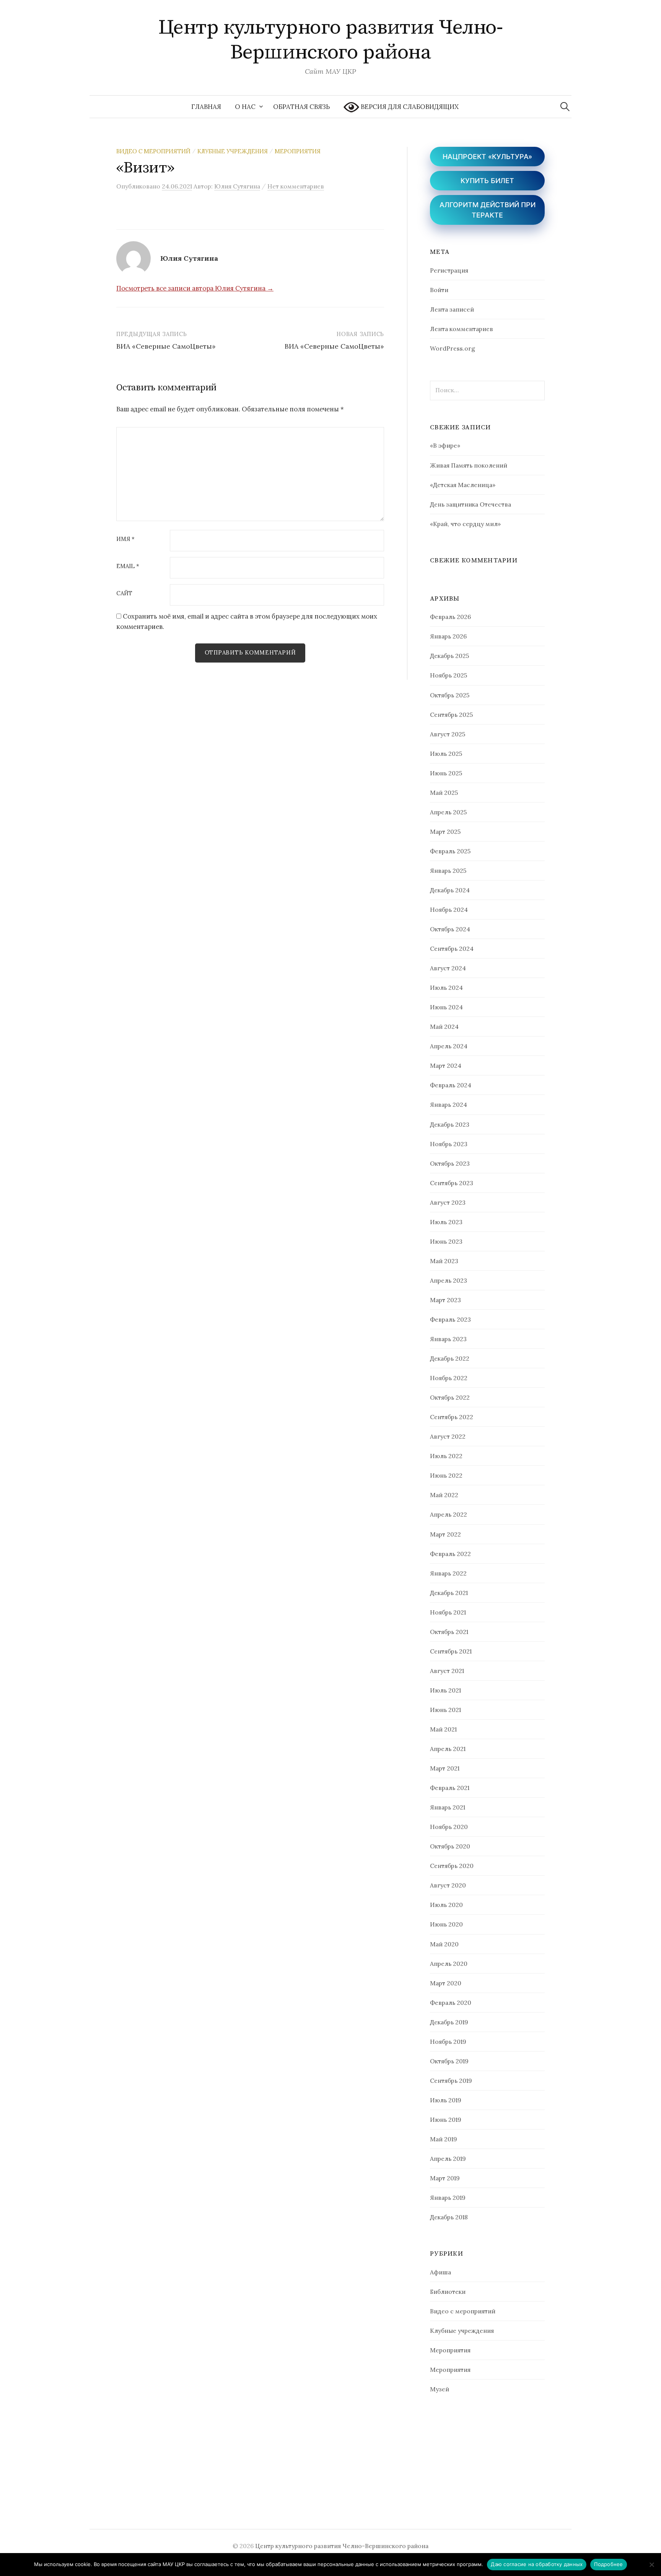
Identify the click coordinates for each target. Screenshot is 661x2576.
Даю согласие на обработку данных (537, 2564)
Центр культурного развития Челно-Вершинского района (330, 40)
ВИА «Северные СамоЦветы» (166, 346)
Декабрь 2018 (449, 2217)
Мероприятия (298, 151)
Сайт (124, 594)
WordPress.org (453, 348)
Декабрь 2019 (449, 2022)
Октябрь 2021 (449, 1632)
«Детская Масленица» (463, 485)
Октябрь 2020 (450, 1846)
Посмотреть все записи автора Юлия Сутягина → (195, 288)
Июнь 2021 (445, 1710)
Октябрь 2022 (450, 1397)
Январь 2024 (449, 1104)
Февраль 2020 (451, 2003)
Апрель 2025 (448, 812)
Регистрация (449, 270)
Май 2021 (443, 1729)
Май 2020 (444, 1944)
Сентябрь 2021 (451, 1651)
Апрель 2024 (449, 1046)
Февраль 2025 (450, 851)
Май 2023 (444, 1261)
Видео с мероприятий (153, 151)
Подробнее (608, 2564)
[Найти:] (565, 107)
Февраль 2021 (450, 1788)
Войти (439, 290)
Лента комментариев (462, 329)
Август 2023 (448, 1202)
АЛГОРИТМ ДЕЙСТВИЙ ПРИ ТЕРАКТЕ (488, 210)
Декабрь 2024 (450, 890)
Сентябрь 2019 (451, 2081)
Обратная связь (301, 107)
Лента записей (452, 309)
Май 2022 (444, 1495)
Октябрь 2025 (450, 695)
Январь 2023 (448, 1339)
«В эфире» (445, 445)
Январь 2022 (448, 1573)
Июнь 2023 (446, 1241)
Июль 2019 (446, 2100)
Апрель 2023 (449, 1280)
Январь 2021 (448, 1807)
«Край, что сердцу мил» (465, 524)
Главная (206, 107)
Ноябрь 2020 (449, 1827)
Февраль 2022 (450, 1554)
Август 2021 (447, 1671)
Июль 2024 (446, 988)
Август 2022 (448, 1436)
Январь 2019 (448, 2198)
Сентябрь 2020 (452, 1866)
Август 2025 (448, 734)
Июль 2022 (446, 1456)
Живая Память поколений (469, 465)
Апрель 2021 (448, 1749)
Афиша (440, 2272)
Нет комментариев (296, 186)
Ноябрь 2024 (449, 910)
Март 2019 (445, 2178)
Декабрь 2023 (450, 1124)
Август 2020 (448, 1885)
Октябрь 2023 (450, 1163)
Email (128, 566)
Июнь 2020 (446, 1924)
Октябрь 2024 (450, 929)
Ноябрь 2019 (448, 2042)
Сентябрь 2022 (452, 1417)
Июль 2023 (446, 1222)
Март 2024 (446, 1065)
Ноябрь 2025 (449, 675)
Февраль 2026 (450, 617)
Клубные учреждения (233, 151)
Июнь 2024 (446, 1007)
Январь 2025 (448, 871)
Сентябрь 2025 (451, 715)
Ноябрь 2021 (448, 1612)
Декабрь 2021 (449, 1593)
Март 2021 (445, 1768)
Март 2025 (445, 832)
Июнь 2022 (446, 1475)
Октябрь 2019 (449, 2061)
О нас (245, 107)
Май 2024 (444, 1027)
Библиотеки (448, 2292)
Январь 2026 (448, 636)
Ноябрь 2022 (449, 1378)
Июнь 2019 (446, 2120)
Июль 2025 (446, 754)
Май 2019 (444, 2139)
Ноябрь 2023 (449, 1144)
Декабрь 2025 (449, 656)
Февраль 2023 (450, 1319)
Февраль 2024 (451, 1085)
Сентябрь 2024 (452, 949)
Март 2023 (445, 1300)
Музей (440, 2389)
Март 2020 (446, 1983)
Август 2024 (448, 968)
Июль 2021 (445, 1690)
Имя (125, 539)
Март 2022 (445, 1534)
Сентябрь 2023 (452, 1183)
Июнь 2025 (446, 773)
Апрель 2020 (449, 1964)
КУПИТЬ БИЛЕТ (487, 181)
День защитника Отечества (471, 504)
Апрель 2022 (449, 1514)
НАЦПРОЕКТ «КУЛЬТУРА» (487, 157)
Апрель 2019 (448, 2159)
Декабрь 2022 (450, 1358)
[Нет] (651, 2565)
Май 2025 (444, 793)
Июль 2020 (446, 1905)
